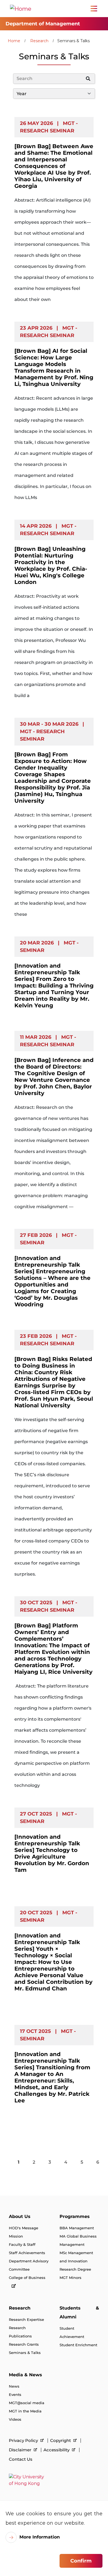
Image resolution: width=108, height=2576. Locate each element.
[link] (54, 2480)
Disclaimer (21, 2450)
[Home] (21, 9)
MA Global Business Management (78, 2240)
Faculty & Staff (22, 2244)
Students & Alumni (79, 2312)
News (14, 2386)
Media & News (25, 2375)
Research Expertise (26, 2319)
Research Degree (75, 2269)
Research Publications (20, 2332)
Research (39, 41)
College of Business (27, 2278)
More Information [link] (40, 2537)
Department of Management (43, 24)
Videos (15, 2419)
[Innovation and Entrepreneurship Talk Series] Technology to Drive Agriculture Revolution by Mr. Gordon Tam (52, 1853)
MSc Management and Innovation (76, 2257)
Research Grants (24, 2344)
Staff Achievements (27, 2253)
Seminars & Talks (25, 2353)
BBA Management (77, 2228)
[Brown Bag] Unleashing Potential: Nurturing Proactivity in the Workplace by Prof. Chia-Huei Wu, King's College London (51, 565)
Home (14, 41)
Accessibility (57, 2450)
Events (15, 2395)
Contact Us (21, 2459)
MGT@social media (27, 2403)
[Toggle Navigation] (94, 9)
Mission (16, 2236)
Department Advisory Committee (29, 2265)
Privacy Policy (24, 2440)
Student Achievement (72, 2332)
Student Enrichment (78, 2345)
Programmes (75, 2216)
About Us (20, 2216)
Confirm (81, 2561)
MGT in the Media (25, 2411)
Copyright (61, 2440)
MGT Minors (70, 2278)
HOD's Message (24, 2228)
